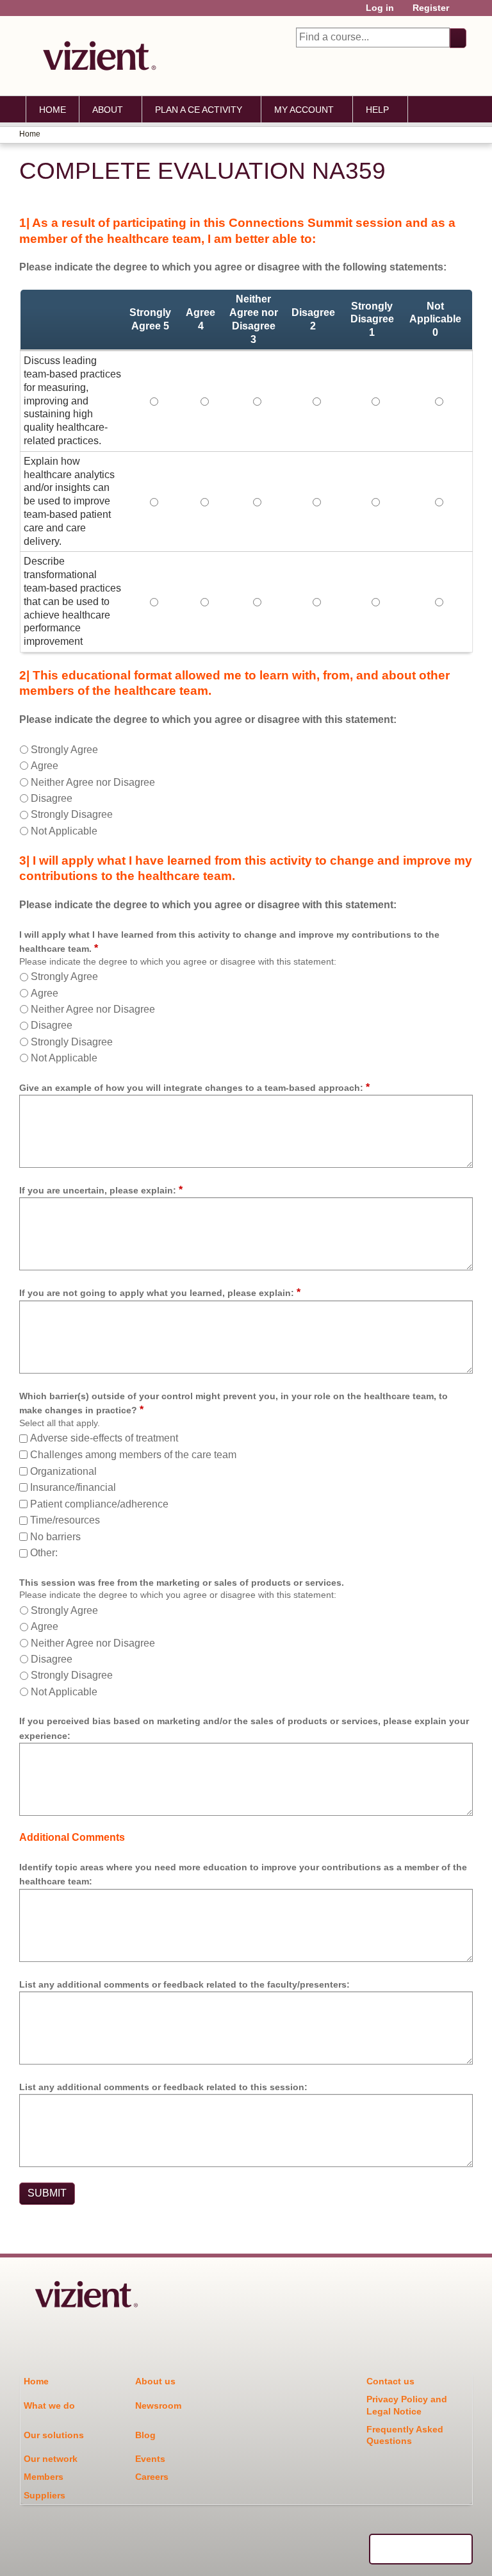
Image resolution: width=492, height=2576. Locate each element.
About (108, 110)
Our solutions (54, 2435)
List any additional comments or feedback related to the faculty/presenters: (184, 1984)
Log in (380, 8)
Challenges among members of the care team (133, 1455)
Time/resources (65, 1520)
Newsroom (158, 2406)
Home (53, 110)
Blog (145, 2435)
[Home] (96, 56)
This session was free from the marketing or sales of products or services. (182, 1583)
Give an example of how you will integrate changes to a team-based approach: (191, 1088)
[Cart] (463, 12)
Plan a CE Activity (199, 110)
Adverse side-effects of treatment (104, 1438)
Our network (51, 2459)
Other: (44, 1553)
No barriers (55, 1537)
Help (377, 110)
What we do (49, 2406)
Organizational (63, 1471)
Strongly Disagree (72, 814)
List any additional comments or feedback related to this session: (163, 2087)
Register (431, 8)
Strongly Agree (64, 750)
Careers (152, 2477)
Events (150, 2459)
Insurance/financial (73, 1487)
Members (44, 2477)
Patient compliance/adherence (99, 1504)
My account (304, 110)
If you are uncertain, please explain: (98, 1190)
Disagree (52, 798)
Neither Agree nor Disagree (93, 782)
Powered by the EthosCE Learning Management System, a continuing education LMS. (421, 2549)
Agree (45, 766)
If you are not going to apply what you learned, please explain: (157, 1293)
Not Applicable (64, 831)
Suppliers (45, 2495)
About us (155, 2381)
